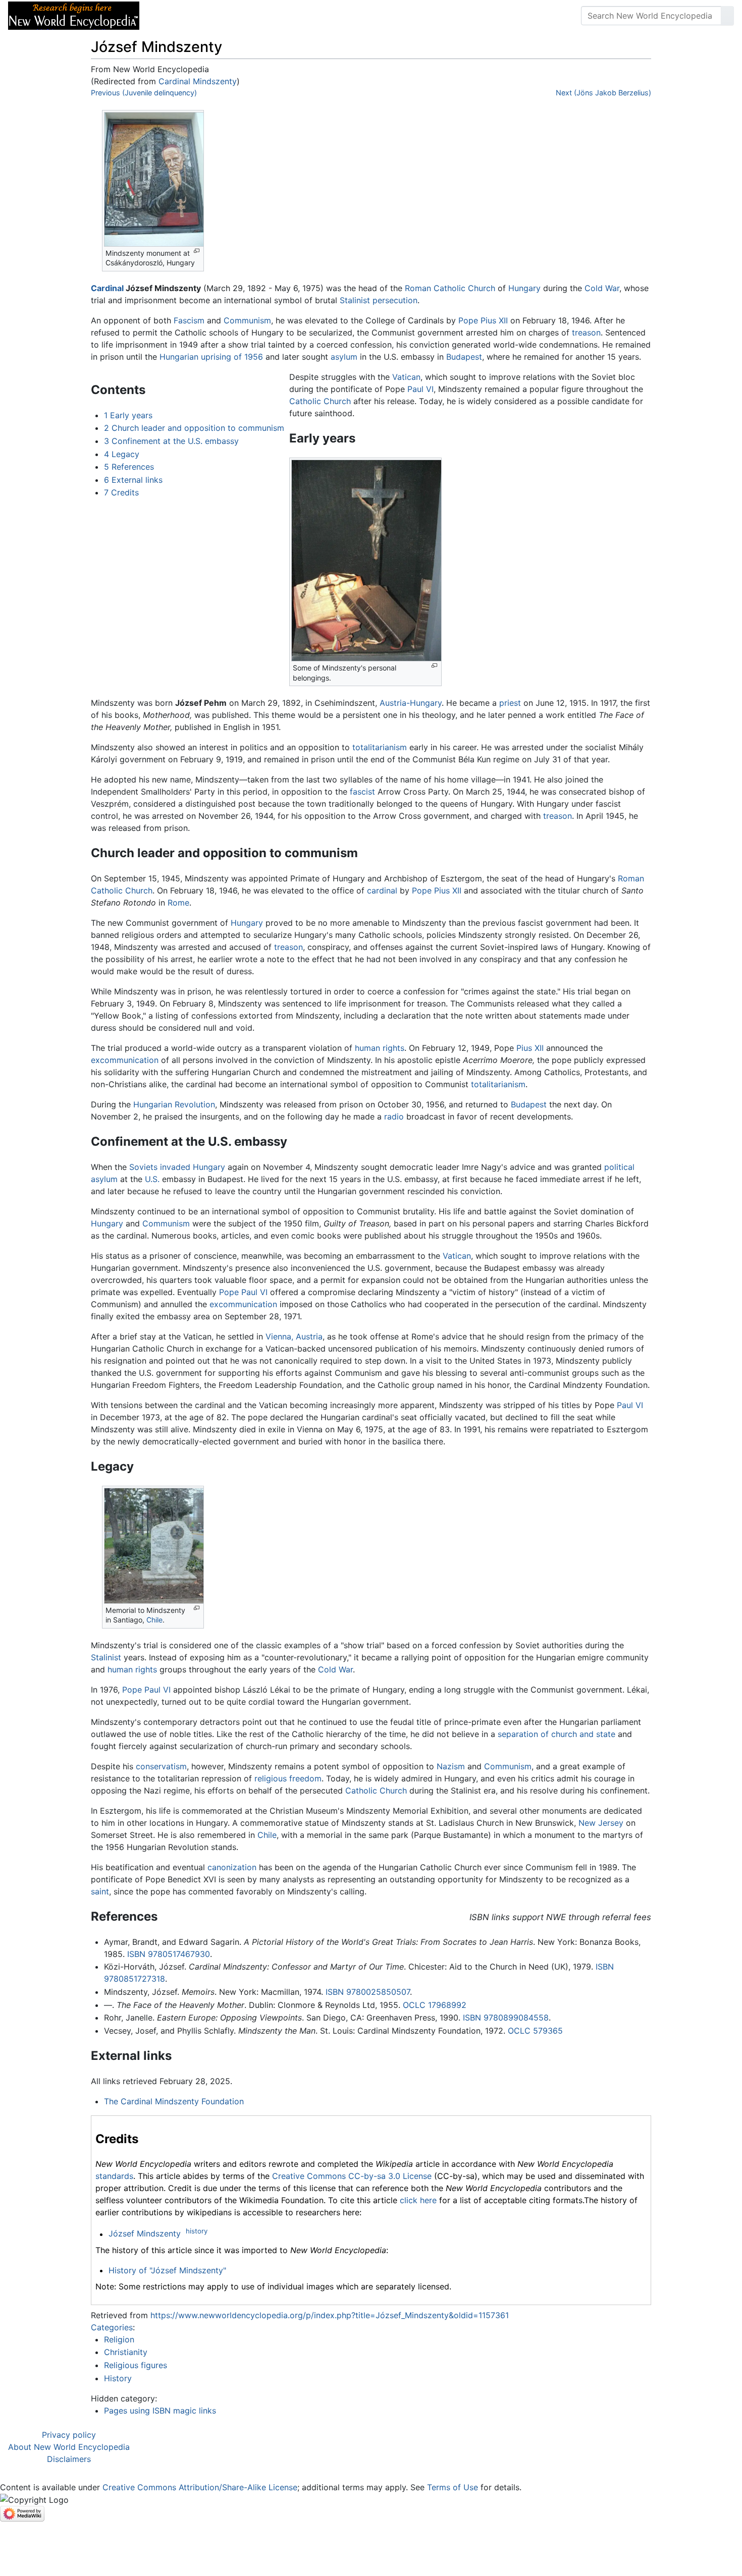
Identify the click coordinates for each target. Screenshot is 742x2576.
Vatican (406, 377)
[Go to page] (727, 16)
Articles (170, 16)
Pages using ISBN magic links (160, 2411)
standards (114, 2176)
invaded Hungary (193, 1167)
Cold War (602, 288)
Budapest (464, 357)
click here (418, 2200)
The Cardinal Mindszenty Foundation (174, 2101)
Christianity (126, 2352)
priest (510, 703)
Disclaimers (69, 2459)
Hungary (524, 288)
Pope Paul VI (243, 1292)
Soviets (143, 1167)
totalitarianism (380, 747)
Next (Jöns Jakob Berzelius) (603, 93)
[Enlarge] (197, 251)
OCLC (414, 2005)
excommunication (125, 1060)
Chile (154, 1620)
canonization (232, 1867)
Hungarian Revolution (174, 1104)
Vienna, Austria (294, 1336)
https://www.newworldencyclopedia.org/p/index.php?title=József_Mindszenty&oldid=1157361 (330, 2315)
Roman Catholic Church (450, 288)
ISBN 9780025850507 (368, 1992)
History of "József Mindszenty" (167, 2270)
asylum (344, 357)
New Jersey (601, 1823)
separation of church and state (556, 1734)
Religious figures (136, 2365)
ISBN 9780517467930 (169, 1954)
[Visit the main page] (74, 15)
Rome (178, 903)
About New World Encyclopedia (69, 2447)
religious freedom (288, 1778)
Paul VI (420, 389)
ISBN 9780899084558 (506, 2018)
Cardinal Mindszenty (198, 81)
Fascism (189, 320)
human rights (380, 1048)
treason (586, 332)
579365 (548, 2031)
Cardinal (107, 288)
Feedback (259, 16)
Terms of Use (453, 2487)
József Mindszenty (145, 2234)
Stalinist (355, 300)
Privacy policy (69, 2435)
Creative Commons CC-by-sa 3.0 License (352, 2176)
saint (100, 1891)
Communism (247, 320)
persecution (395, 300)
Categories (112, 2327)
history (197, 2231)
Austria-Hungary (411, 703)
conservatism (161, 1766)
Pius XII (530, 1048)
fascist (362, 792)
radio (394, 1116)
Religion (119, 2339)
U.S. (152, 1179)
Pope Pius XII (483, 320)
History (118, 2378)
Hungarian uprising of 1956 (211, 357)
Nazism (451, 1766)
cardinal (382, 890)
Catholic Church (320, 401)
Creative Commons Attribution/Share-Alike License (200, 2487)
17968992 (447, 2005)
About (213, 16)
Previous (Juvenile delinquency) (144, 93)
